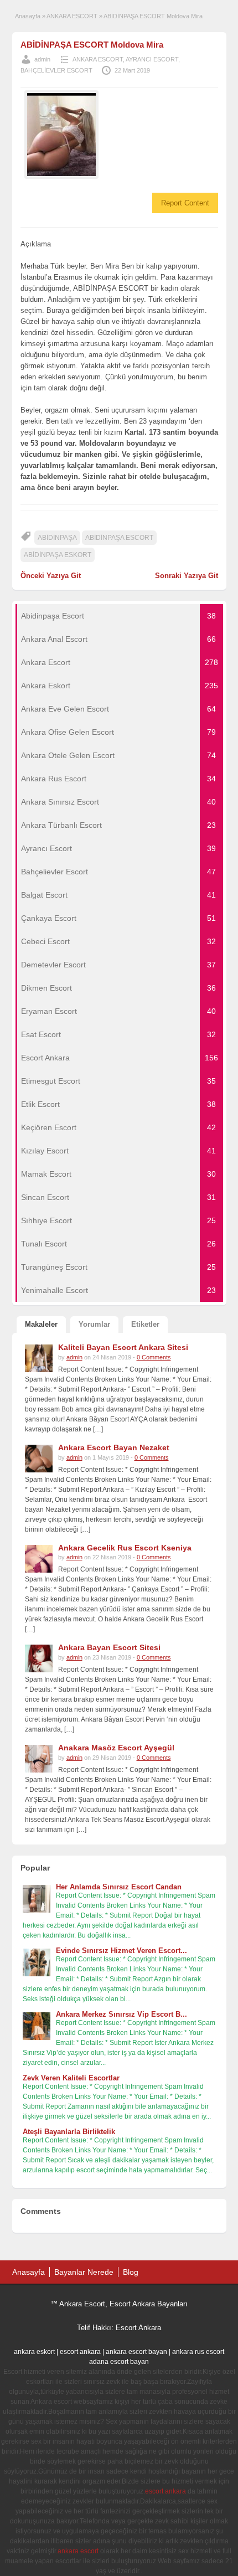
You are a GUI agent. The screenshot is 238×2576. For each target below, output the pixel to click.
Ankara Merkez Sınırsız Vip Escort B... (121, 2014)
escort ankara (80, 2352)
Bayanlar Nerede (84, 2272)
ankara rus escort (198, 2352)
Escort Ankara (138, 2328)
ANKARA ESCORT (72, 16)
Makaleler (41, 1324)
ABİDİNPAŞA (57, 538)
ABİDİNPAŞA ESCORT (119, 538)
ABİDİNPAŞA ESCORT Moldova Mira (92, 45)
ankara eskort (34, 2352)
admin (42, 59)
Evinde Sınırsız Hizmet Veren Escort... (121, 1951)
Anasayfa (28, 16)
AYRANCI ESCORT (152, 59)
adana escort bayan (119, 2362)
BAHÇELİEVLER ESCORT (56, 70)
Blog (131, 2272)
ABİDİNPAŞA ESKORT (58, 555)
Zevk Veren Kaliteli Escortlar (71, 2078)
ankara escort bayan (136, 2352)
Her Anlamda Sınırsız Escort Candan (119, 1887)
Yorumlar (94, 1324)
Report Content (185, 203)
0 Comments (154, 1357)
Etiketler (145, 1324)
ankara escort (78, 2551)
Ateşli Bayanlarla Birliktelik (69, 2132)
